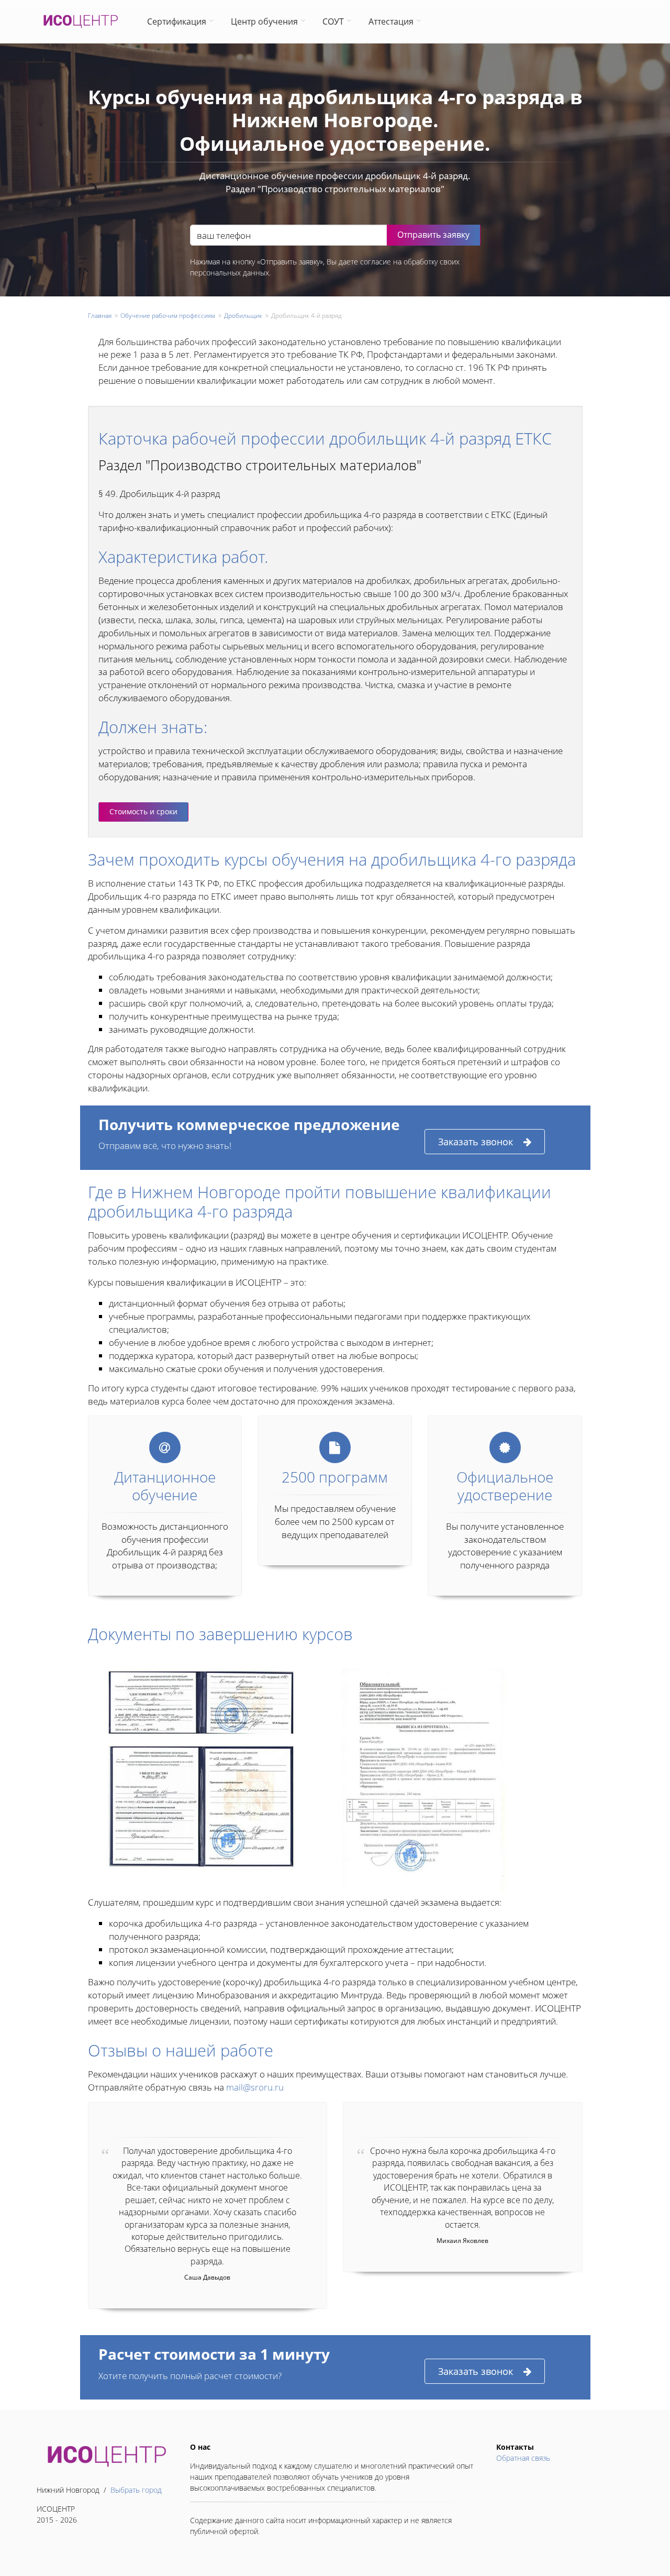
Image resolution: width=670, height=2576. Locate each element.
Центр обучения (264, 21)
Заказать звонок (476, 1142)
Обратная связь (523, 2458)
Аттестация (391, 21)
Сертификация (177, 21)
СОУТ (333, 21)
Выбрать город (136, 2490)
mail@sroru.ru (255, 2087)
